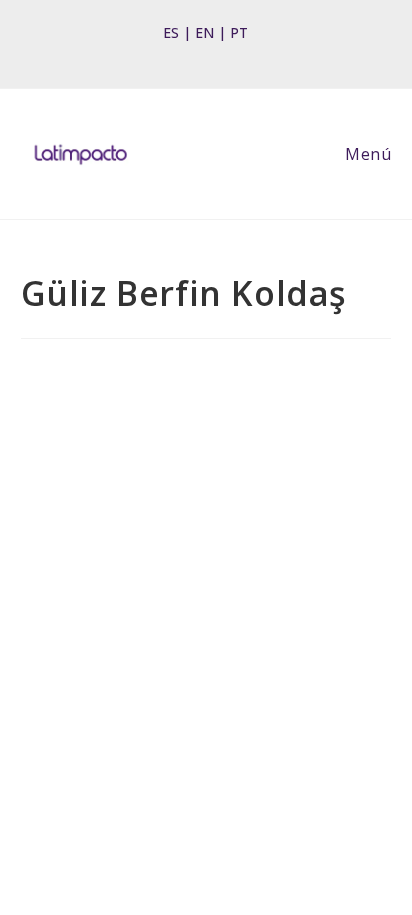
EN (204, 32)
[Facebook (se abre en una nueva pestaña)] (174, 54)
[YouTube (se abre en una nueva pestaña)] (231, 54)
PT (239, 32)
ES (171, 32)
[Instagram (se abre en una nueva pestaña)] (200, 54)
